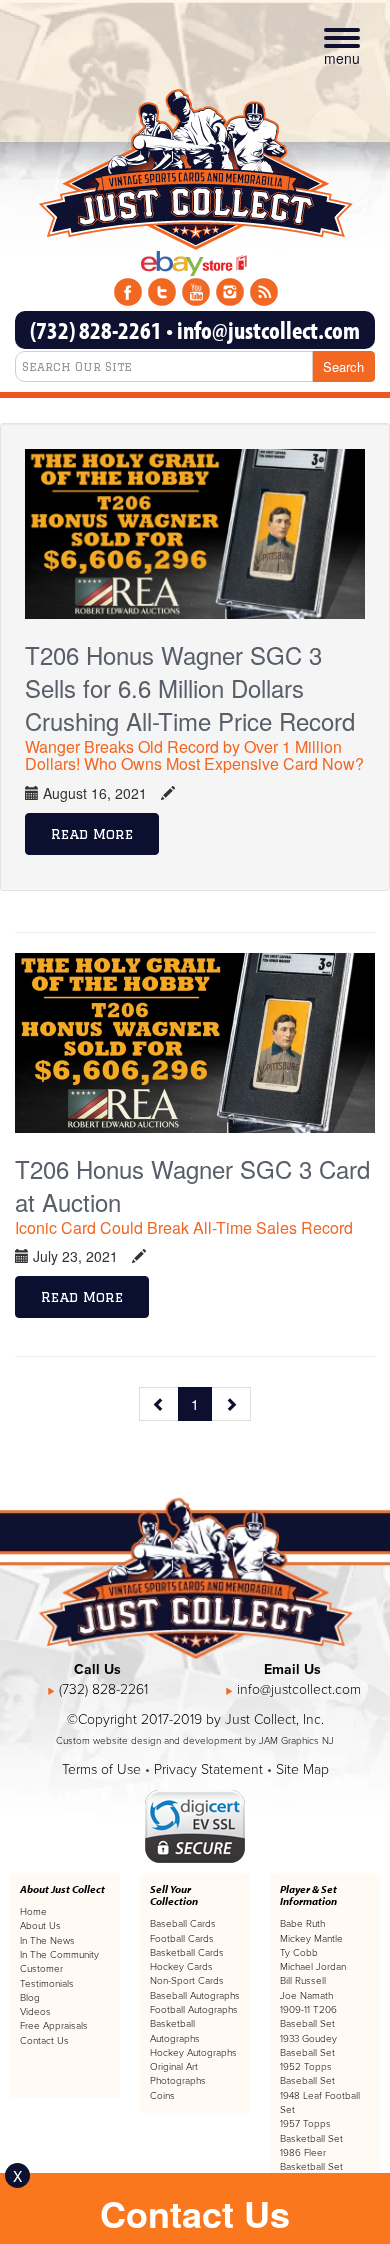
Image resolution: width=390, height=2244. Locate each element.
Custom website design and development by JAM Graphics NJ (195, 1741)
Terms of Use (101, 1769)
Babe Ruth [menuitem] (302, 1924)
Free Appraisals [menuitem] (54, 2026)
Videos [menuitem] (35, 2012)
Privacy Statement (208, 1769)
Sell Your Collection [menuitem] (174, 1895)
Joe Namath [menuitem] (306, 1996)
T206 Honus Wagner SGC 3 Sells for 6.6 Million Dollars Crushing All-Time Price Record (190, 687)
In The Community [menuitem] (59, 1955)
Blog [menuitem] (30, 1998)
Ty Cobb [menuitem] (299, 1953)
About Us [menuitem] (40, 1926)
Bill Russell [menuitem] (303, 1981)
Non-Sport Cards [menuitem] (187, 1981)
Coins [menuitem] (162, 2096)
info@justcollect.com (268, 329)
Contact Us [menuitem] (44, 2041)
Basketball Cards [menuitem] (187, 1953)
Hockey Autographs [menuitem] (193, 2053)
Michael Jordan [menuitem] (313, 1967)
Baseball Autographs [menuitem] (195, 1996)
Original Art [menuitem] (174, 2067)
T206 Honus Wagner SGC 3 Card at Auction (192, 1185)
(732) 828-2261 (96, 329)
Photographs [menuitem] (178, 2081)
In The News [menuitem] (47, 1941)
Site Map (302, 1769)
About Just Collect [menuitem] (62, 1889)
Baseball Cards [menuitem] (183, 1924)
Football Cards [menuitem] (182, 1939)
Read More (92, 834)
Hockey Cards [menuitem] (181, 1967)
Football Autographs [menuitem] (194, 2010)
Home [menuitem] (33, 1912)
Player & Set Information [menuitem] (308, 1895)
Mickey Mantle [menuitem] (311, 1939)
